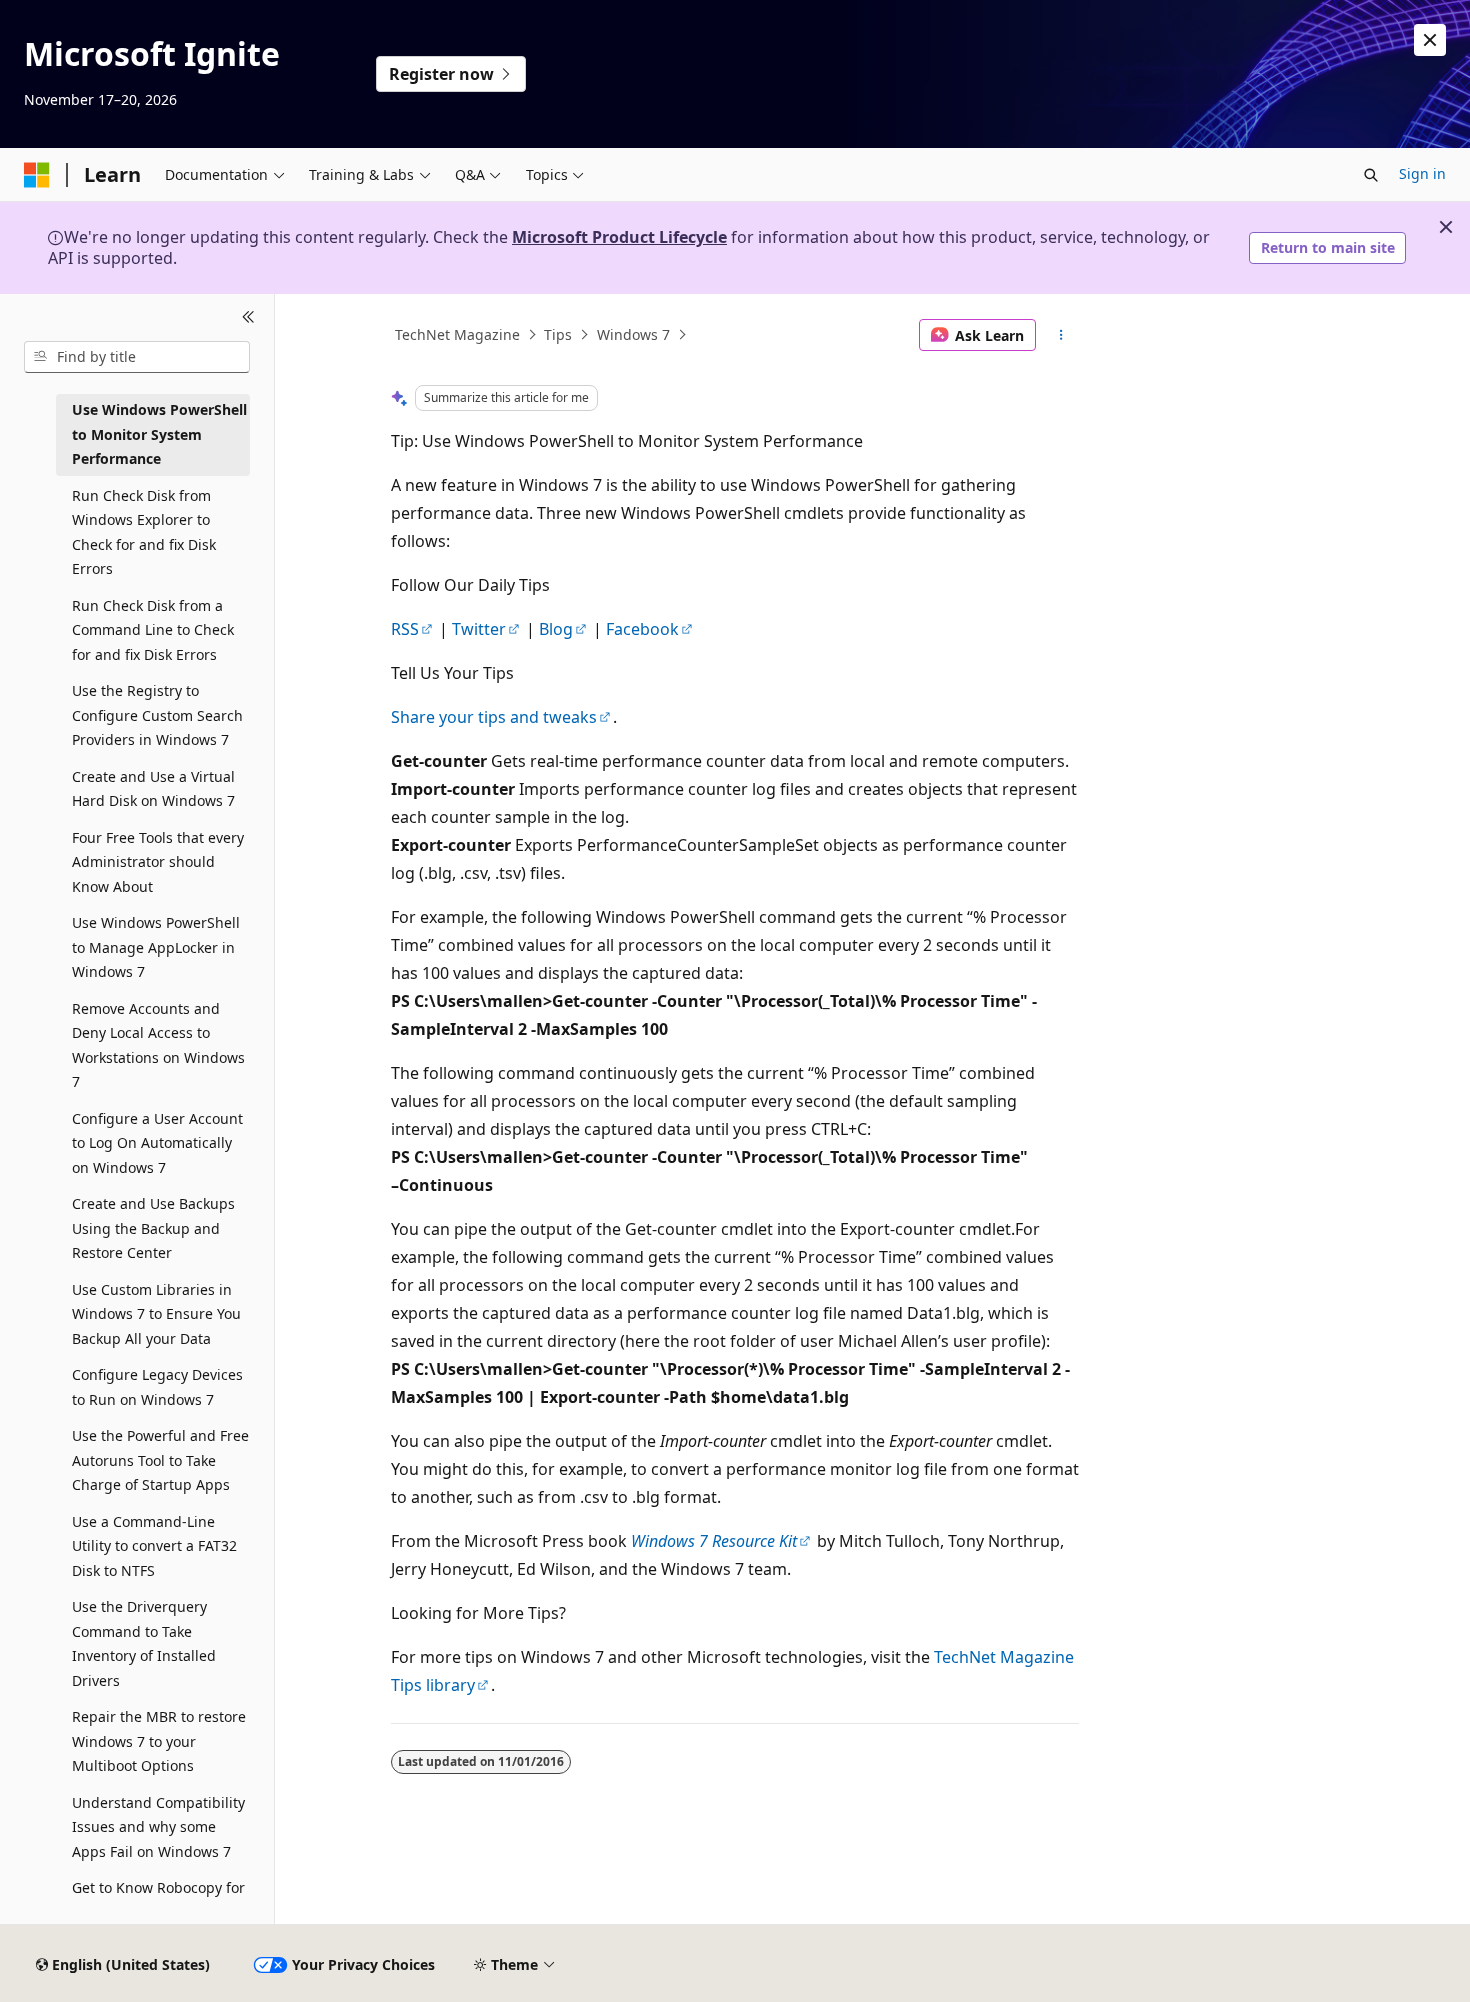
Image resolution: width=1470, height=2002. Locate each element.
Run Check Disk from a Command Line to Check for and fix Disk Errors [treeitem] (153, 630)
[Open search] (1371, 175)
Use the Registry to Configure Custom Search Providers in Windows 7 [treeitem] (157, 715)
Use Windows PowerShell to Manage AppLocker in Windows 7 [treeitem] (156, 947)
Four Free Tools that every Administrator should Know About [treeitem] (158, 862)
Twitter (479, 629)
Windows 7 (633, 334)
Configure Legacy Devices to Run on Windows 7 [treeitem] (157, 1387)
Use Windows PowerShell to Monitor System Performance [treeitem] (159, 434)
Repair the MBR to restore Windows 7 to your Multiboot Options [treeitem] (159, 1741)
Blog (556, 629)
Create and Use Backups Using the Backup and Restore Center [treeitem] (153, 1228)
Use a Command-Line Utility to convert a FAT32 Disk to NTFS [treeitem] (154, 1546)
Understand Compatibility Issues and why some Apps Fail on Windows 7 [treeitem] (158, 1827)
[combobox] (137, 357)
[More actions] (1061, 335)
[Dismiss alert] (1430, 40)
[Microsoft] (37, 175)
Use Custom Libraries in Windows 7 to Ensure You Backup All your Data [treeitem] (156, 1314)
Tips (558, 334)
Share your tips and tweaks (494, 717)
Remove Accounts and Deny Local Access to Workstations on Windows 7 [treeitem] (158, 1045)
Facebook (642, 629)
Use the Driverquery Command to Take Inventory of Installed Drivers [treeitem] (144, 1643)
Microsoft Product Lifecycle (619, 237)
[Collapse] (248, 318)
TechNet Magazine (457, 334)
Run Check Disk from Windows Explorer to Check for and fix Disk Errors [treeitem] (144, 532)
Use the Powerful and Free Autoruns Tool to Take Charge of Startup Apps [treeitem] (160, 1460)
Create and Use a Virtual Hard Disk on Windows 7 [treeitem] (153, 789)
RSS (405, 629)
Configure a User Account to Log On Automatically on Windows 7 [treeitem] (157, 1143)
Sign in (1422, 173)
